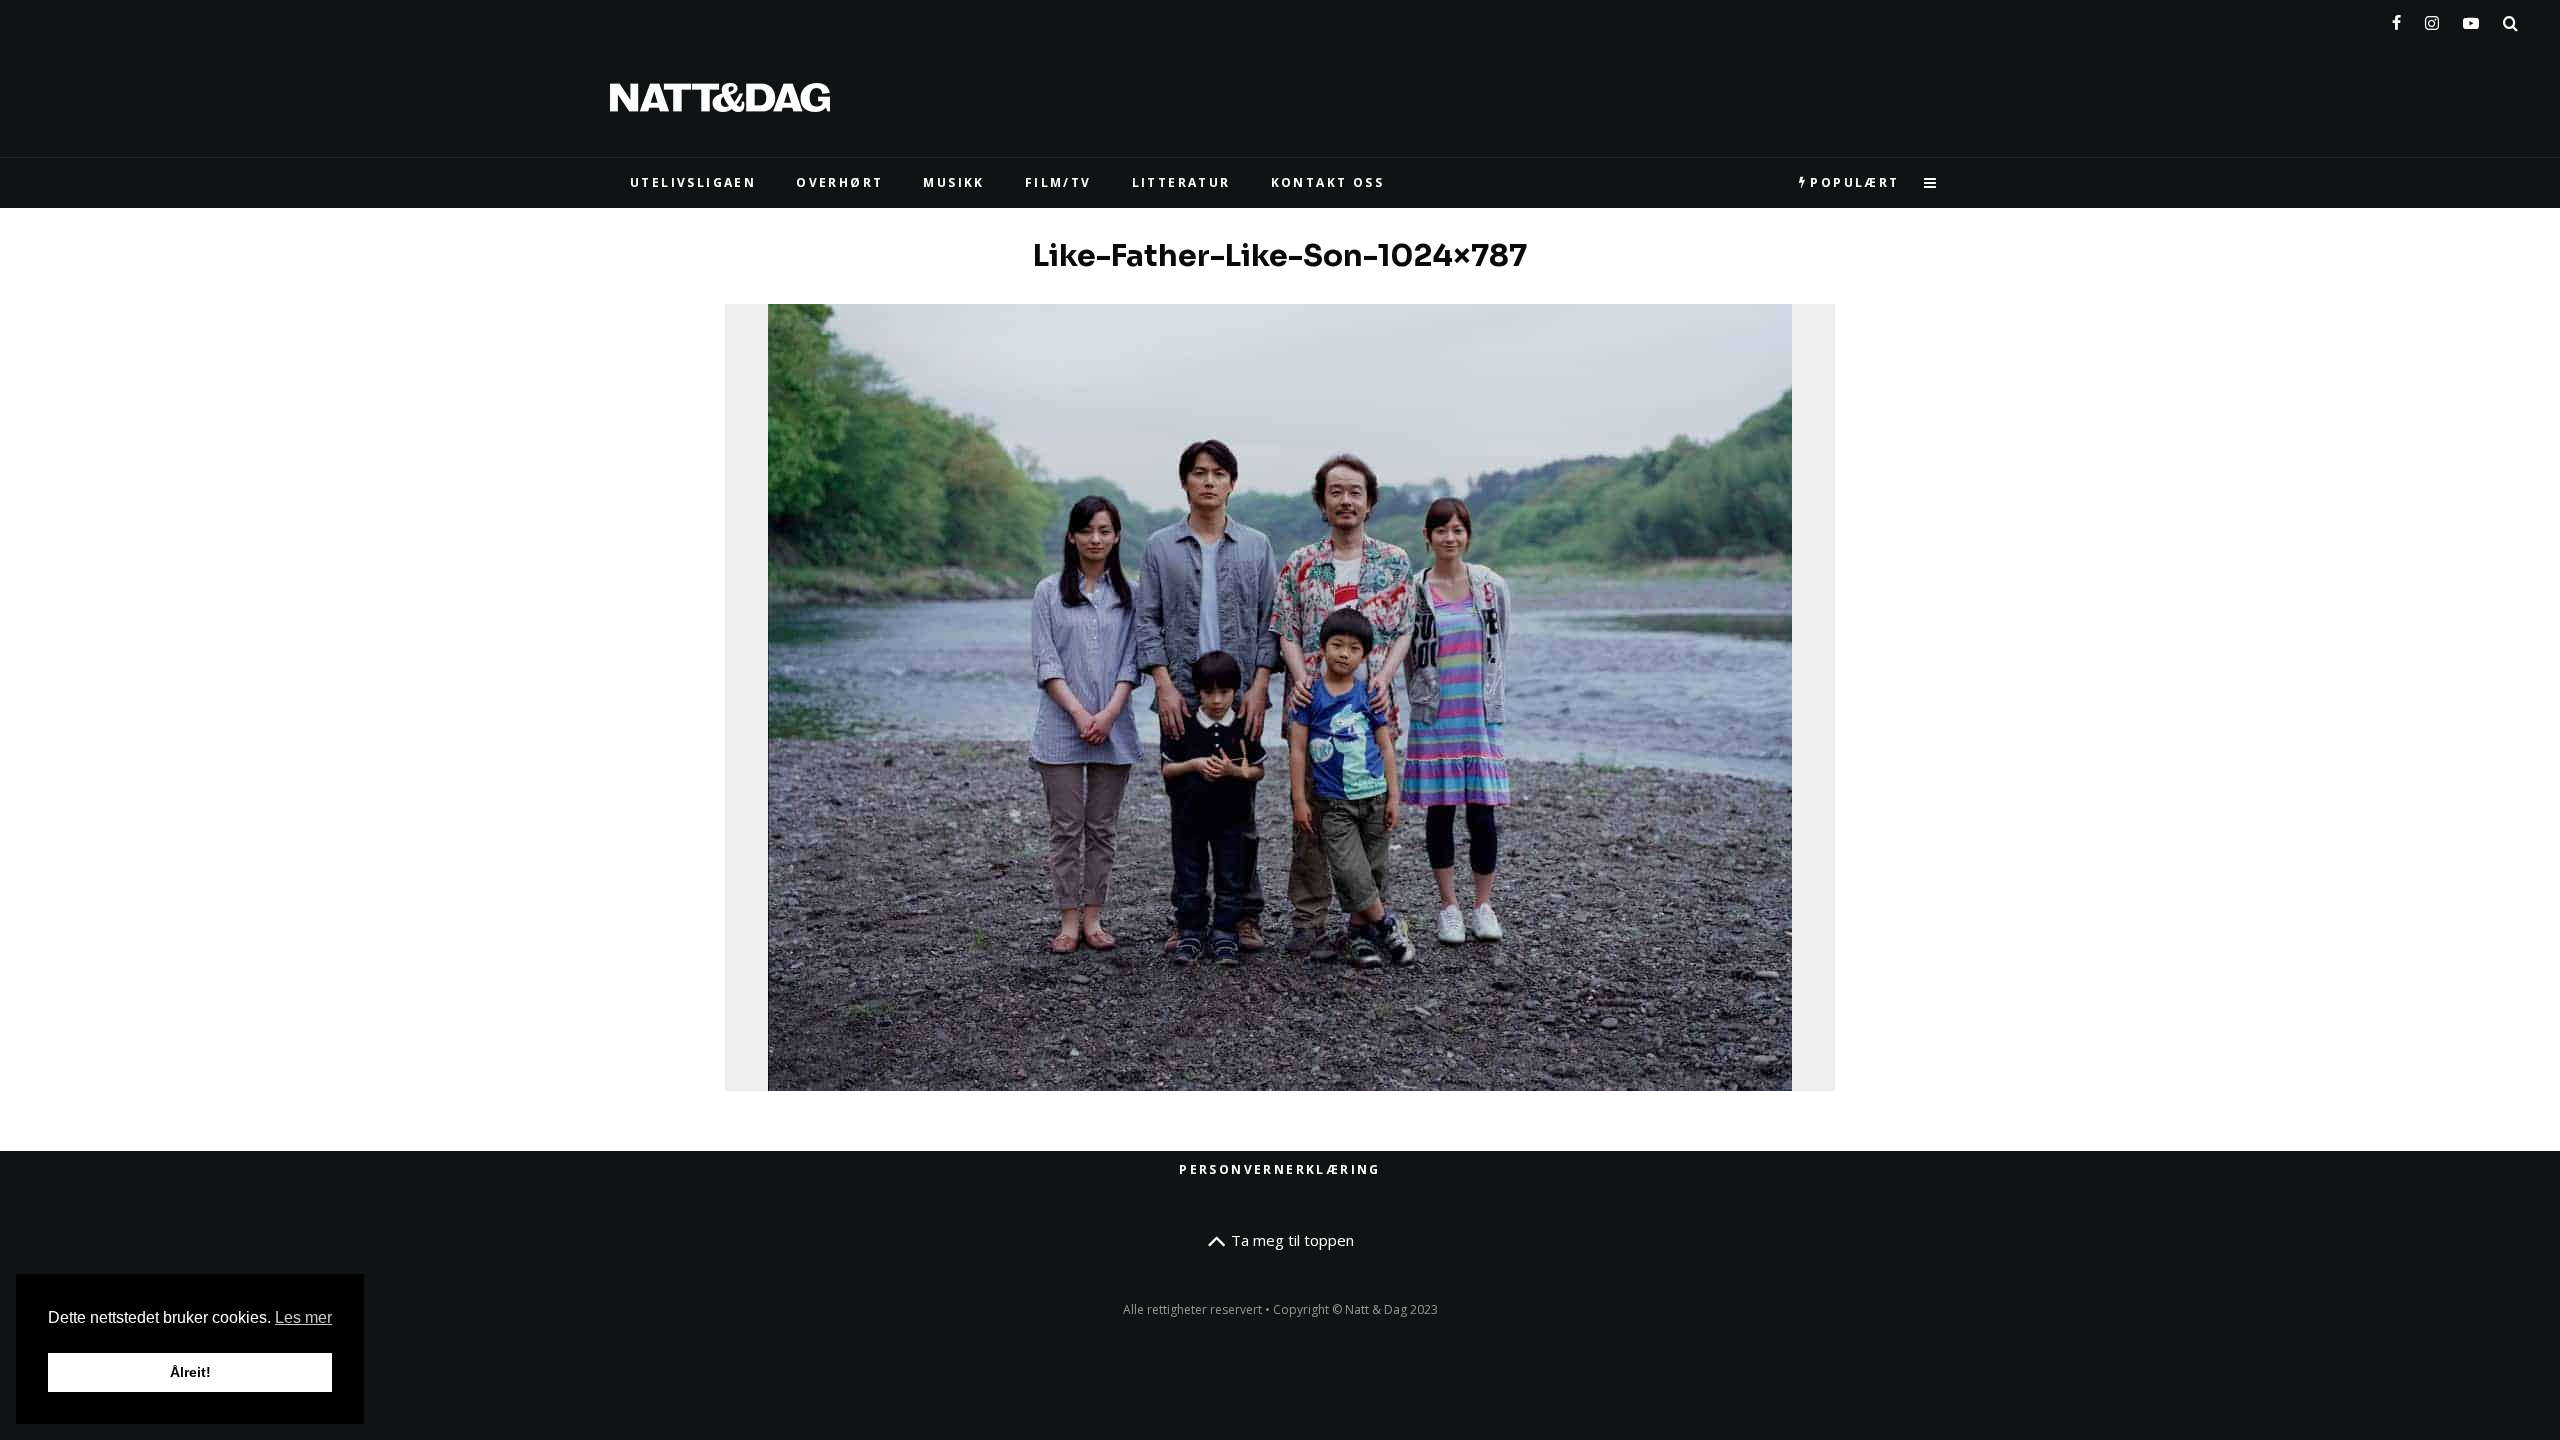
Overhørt (839, 182)
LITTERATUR (1181, 182)
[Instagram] (2432, 19)
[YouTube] (2471, 19)
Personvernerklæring (1280, 1169)
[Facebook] (2396, 19)
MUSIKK (953, 182)
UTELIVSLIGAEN (693, 182)
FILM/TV (1058, 182)
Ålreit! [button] (190, 1372)
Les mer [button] (303, 1317)
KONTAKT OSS (1327, 182)
